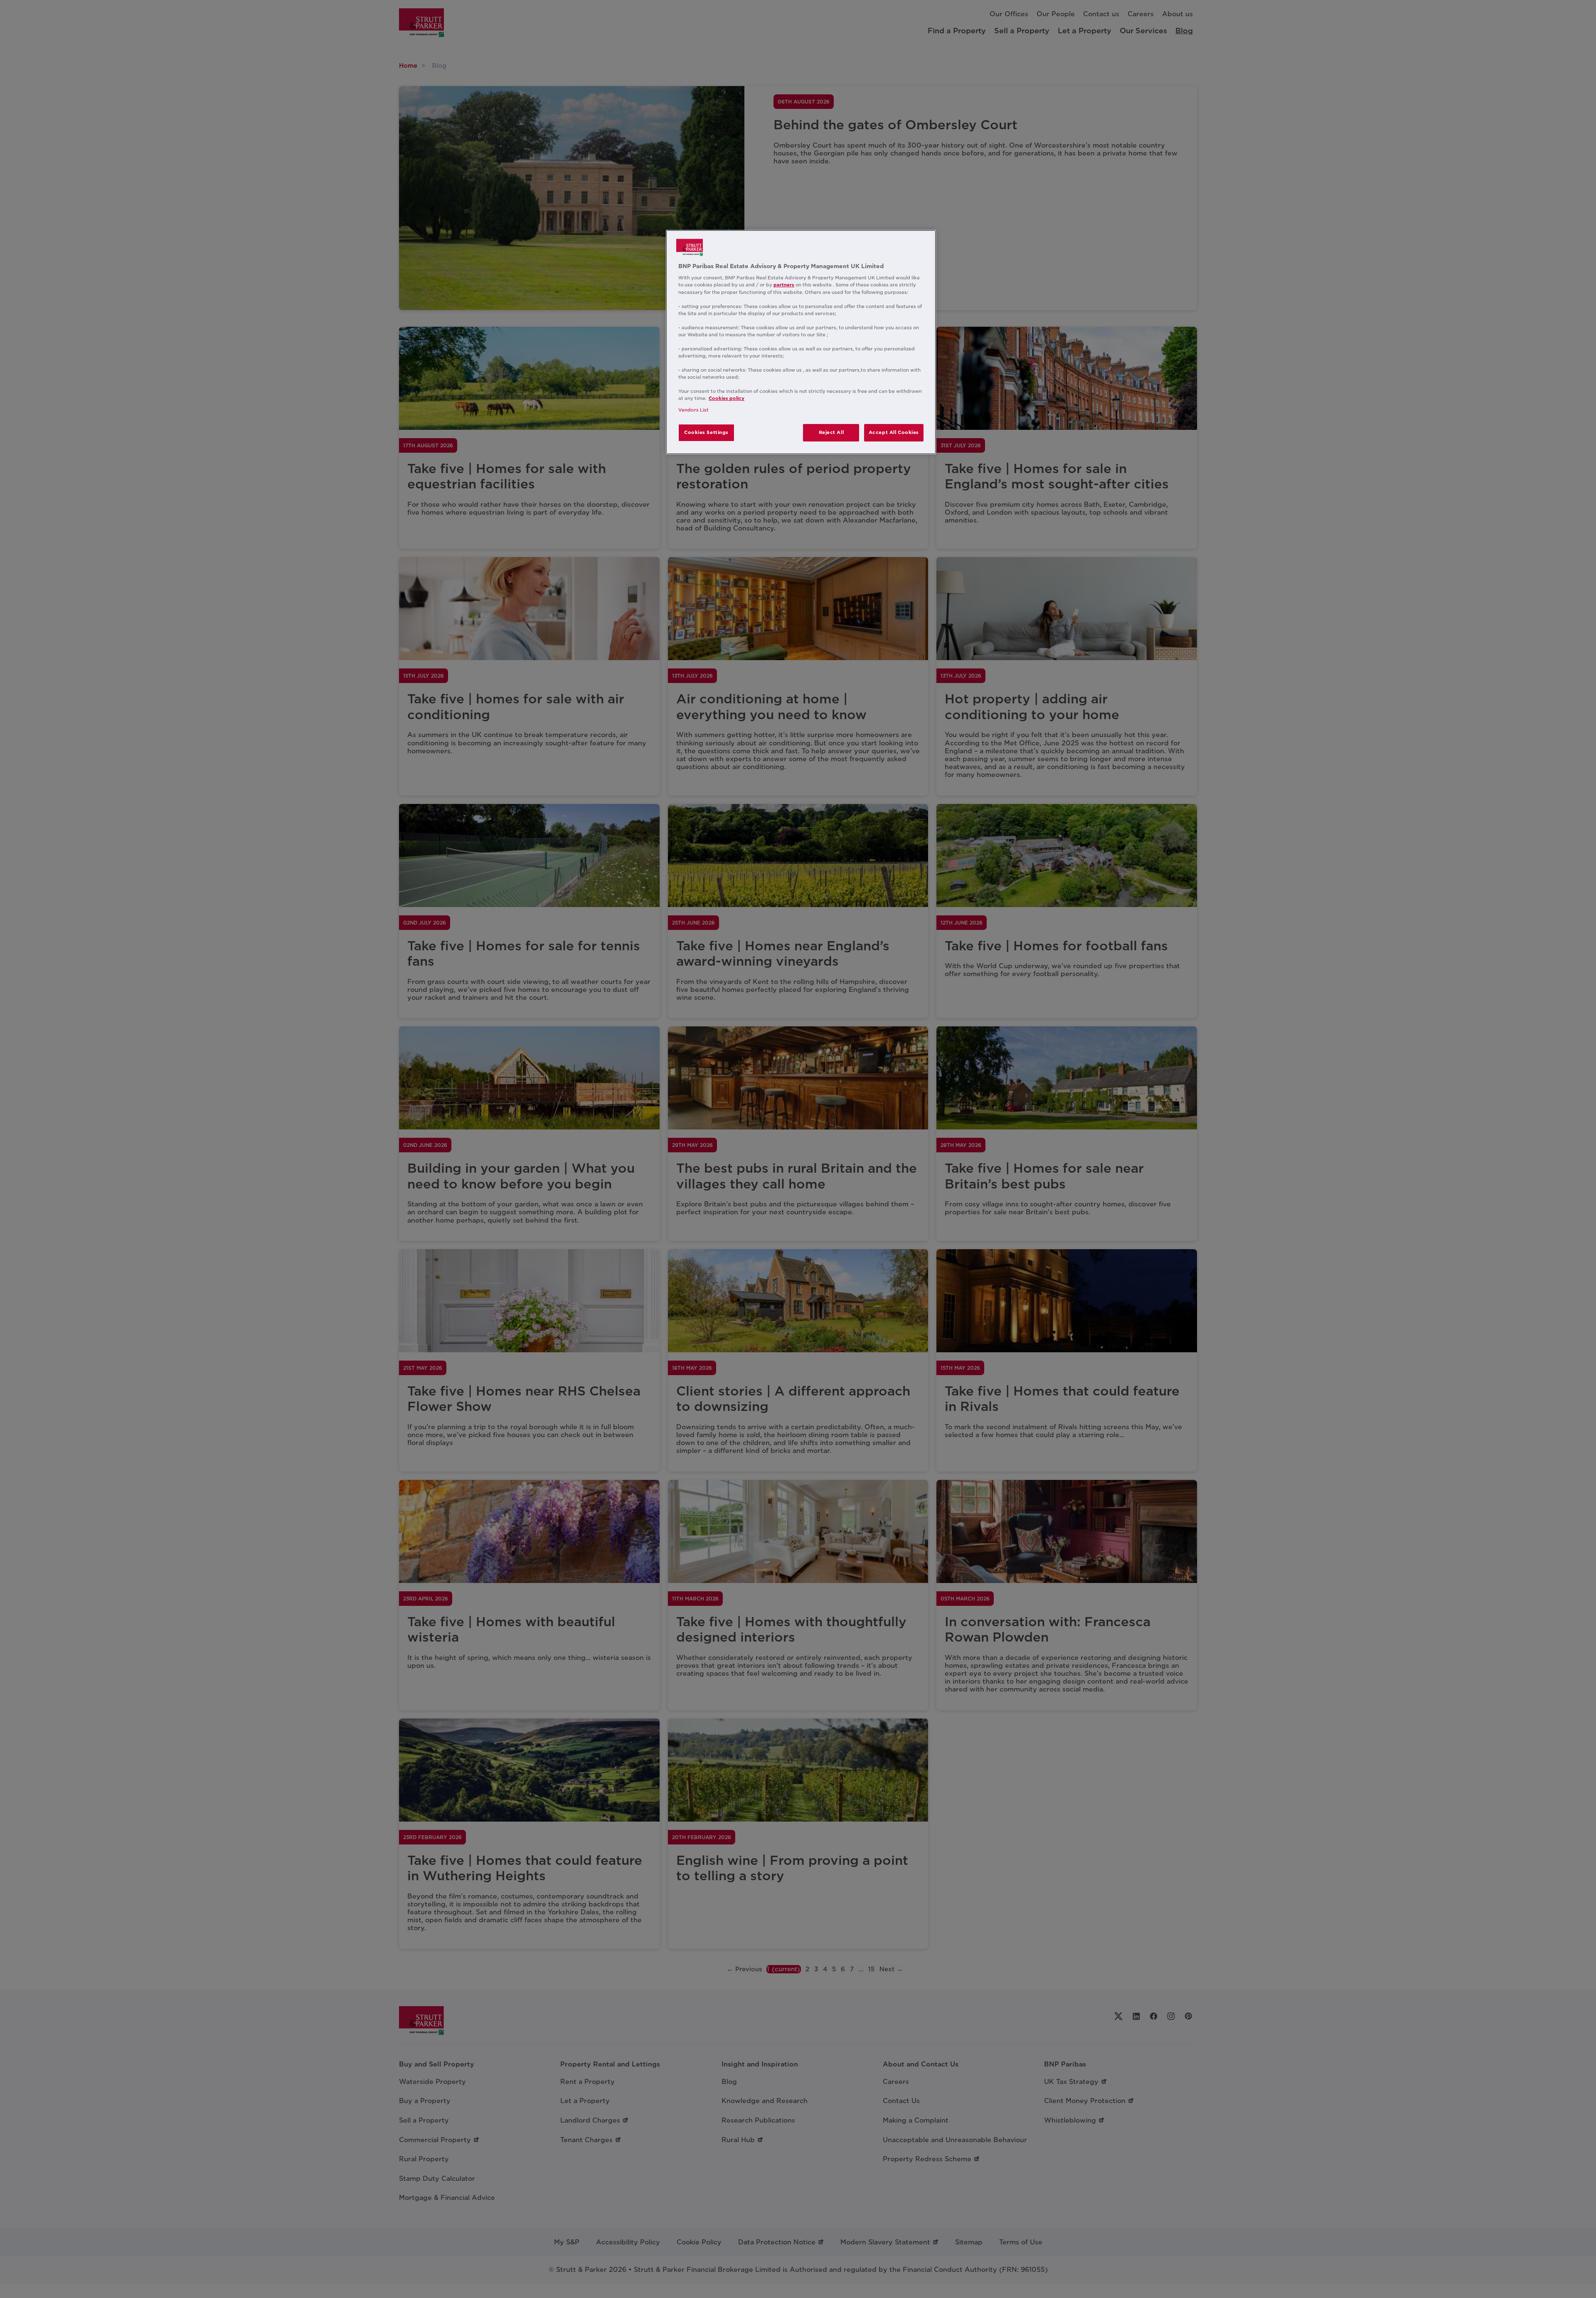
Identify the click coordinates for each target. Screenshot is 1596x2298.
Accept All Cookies (894, 432)
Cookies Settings (706, 432)
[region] (801, 342)
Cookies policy (727, 398)
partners (784, 285)
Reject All (831, 432)
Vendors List (693, 410)
